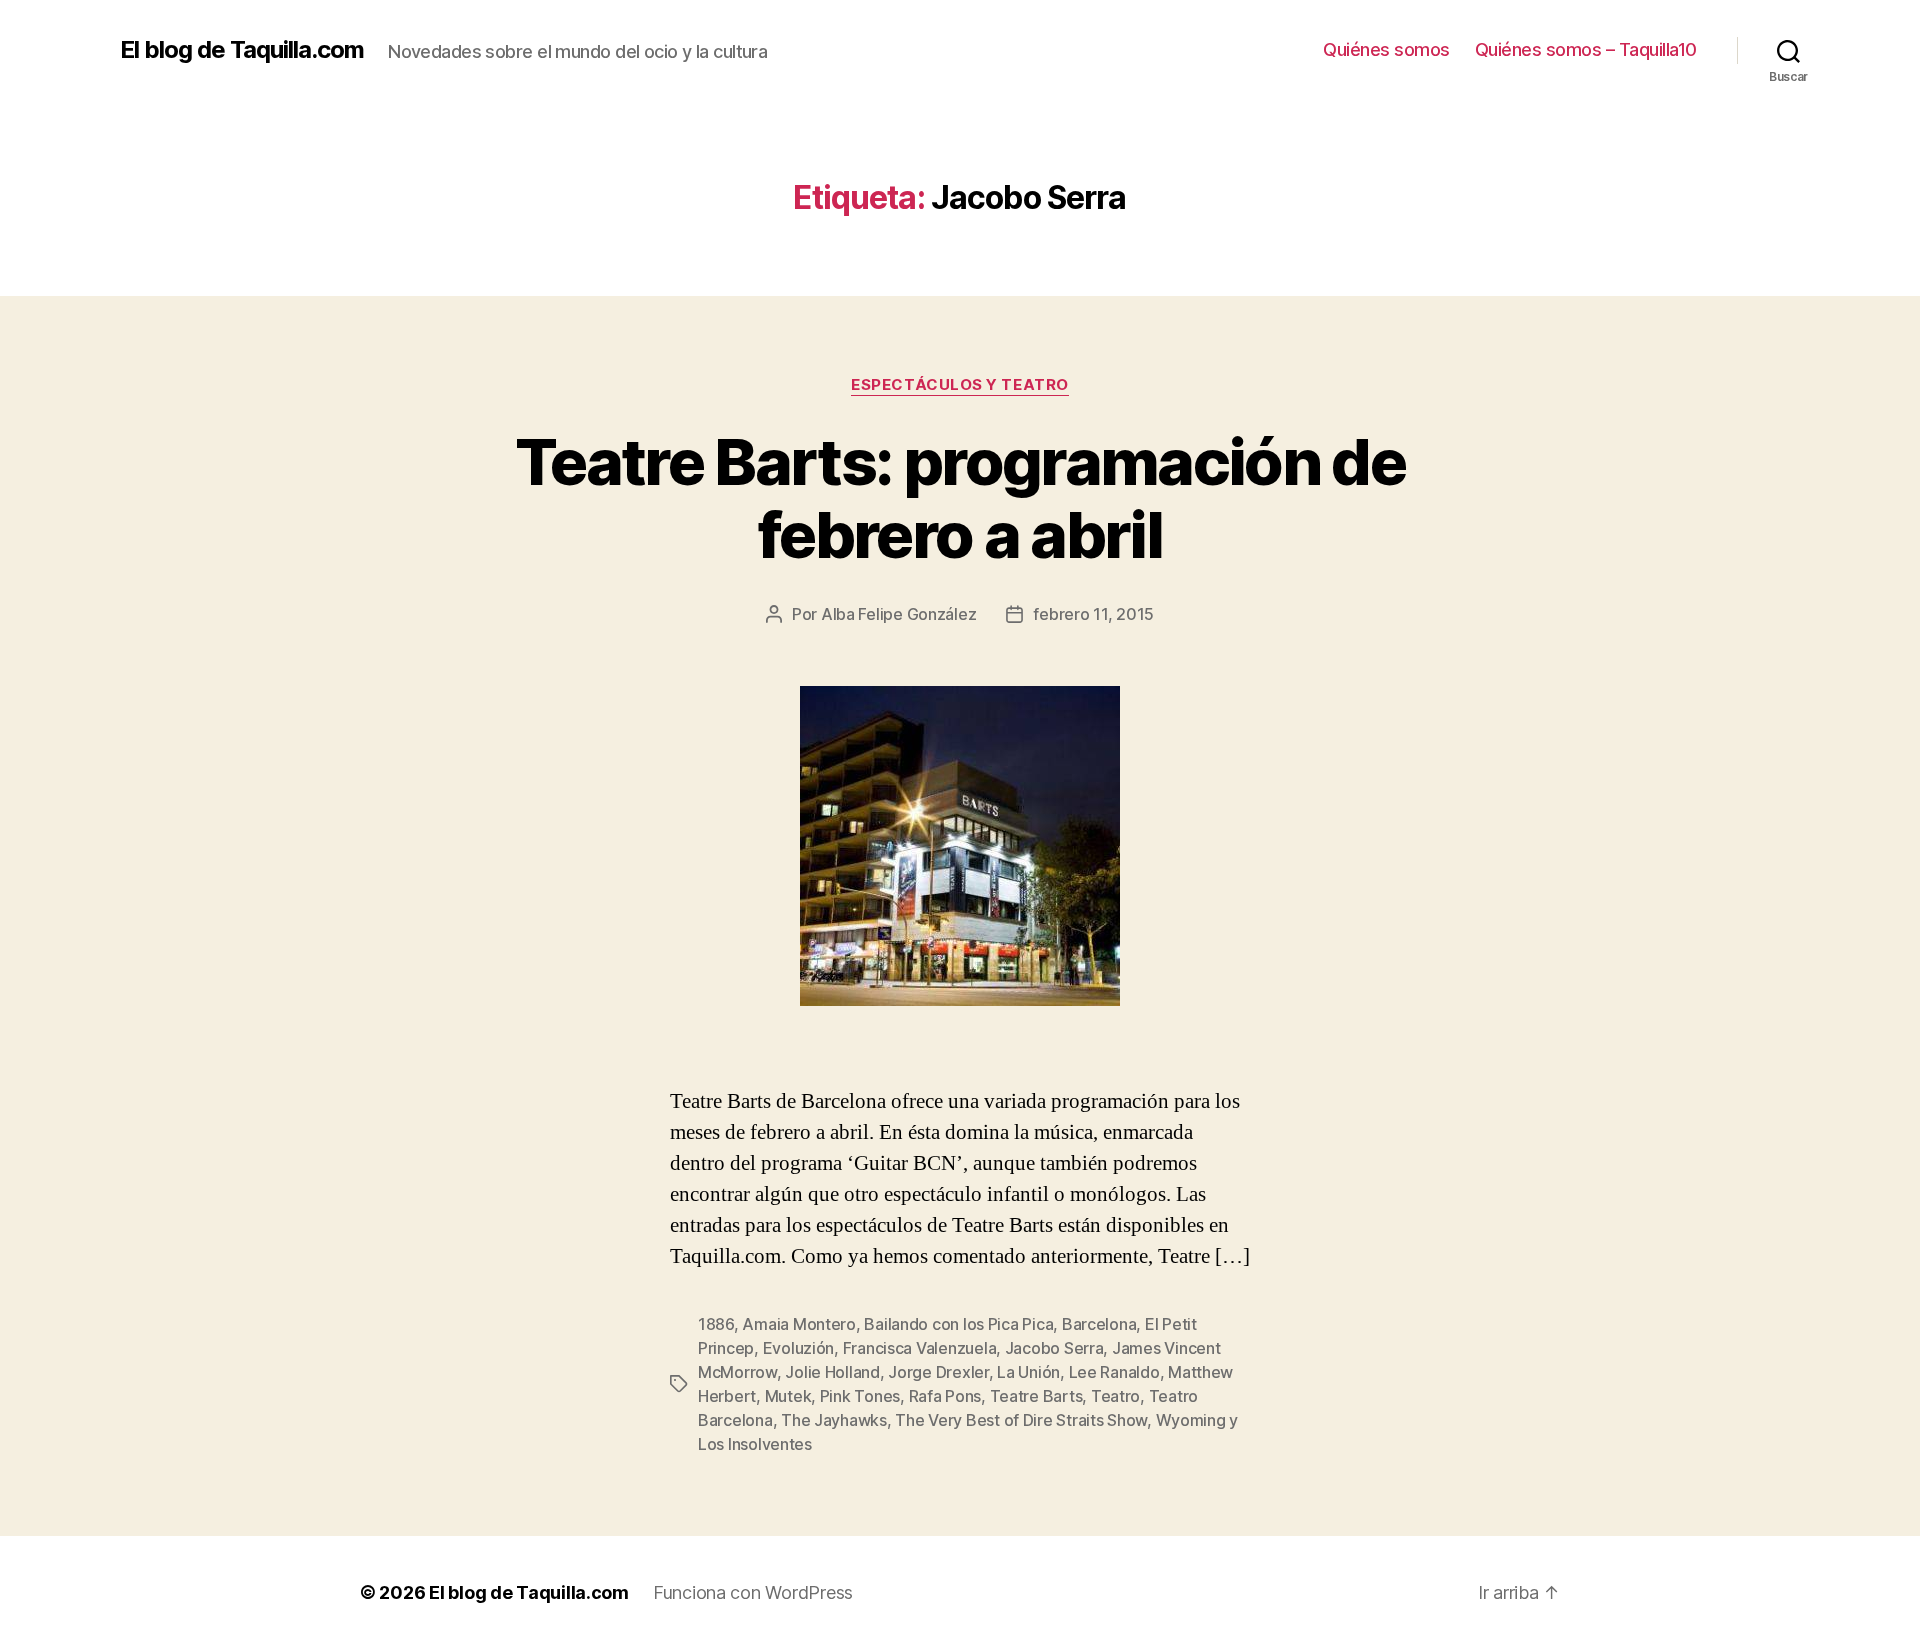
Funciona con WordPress (753, 1592)
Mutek (788, 1396)
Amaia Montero (799, 1324)
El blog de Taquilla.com (242, 50)
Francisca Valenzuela (920, 1348)
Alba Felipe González (899, 614)
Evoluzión (799, 1348)
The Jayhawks (834, 1420)
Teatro (1115, 1396)
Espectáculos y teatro (960, 385)
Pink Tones (860, 1396)
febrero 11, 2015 (1093, 614)
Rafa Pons (945, 1396)
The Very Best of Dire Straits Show (1021, 1420)
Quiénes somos (1386, 49)
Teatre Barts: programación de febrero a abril (960, 498)
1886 (716, 1324)
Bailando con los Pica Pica (958, 1324)
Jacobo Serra (1054, 1348)
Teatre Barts (1036, 1396)
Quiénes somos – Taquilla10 (1586, 49)
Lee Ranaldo (1114, 1372)
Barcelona (1099, 1324)
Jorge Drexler (938, 1372)
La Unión (1028, 1372)
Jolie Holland (832, 1372)
